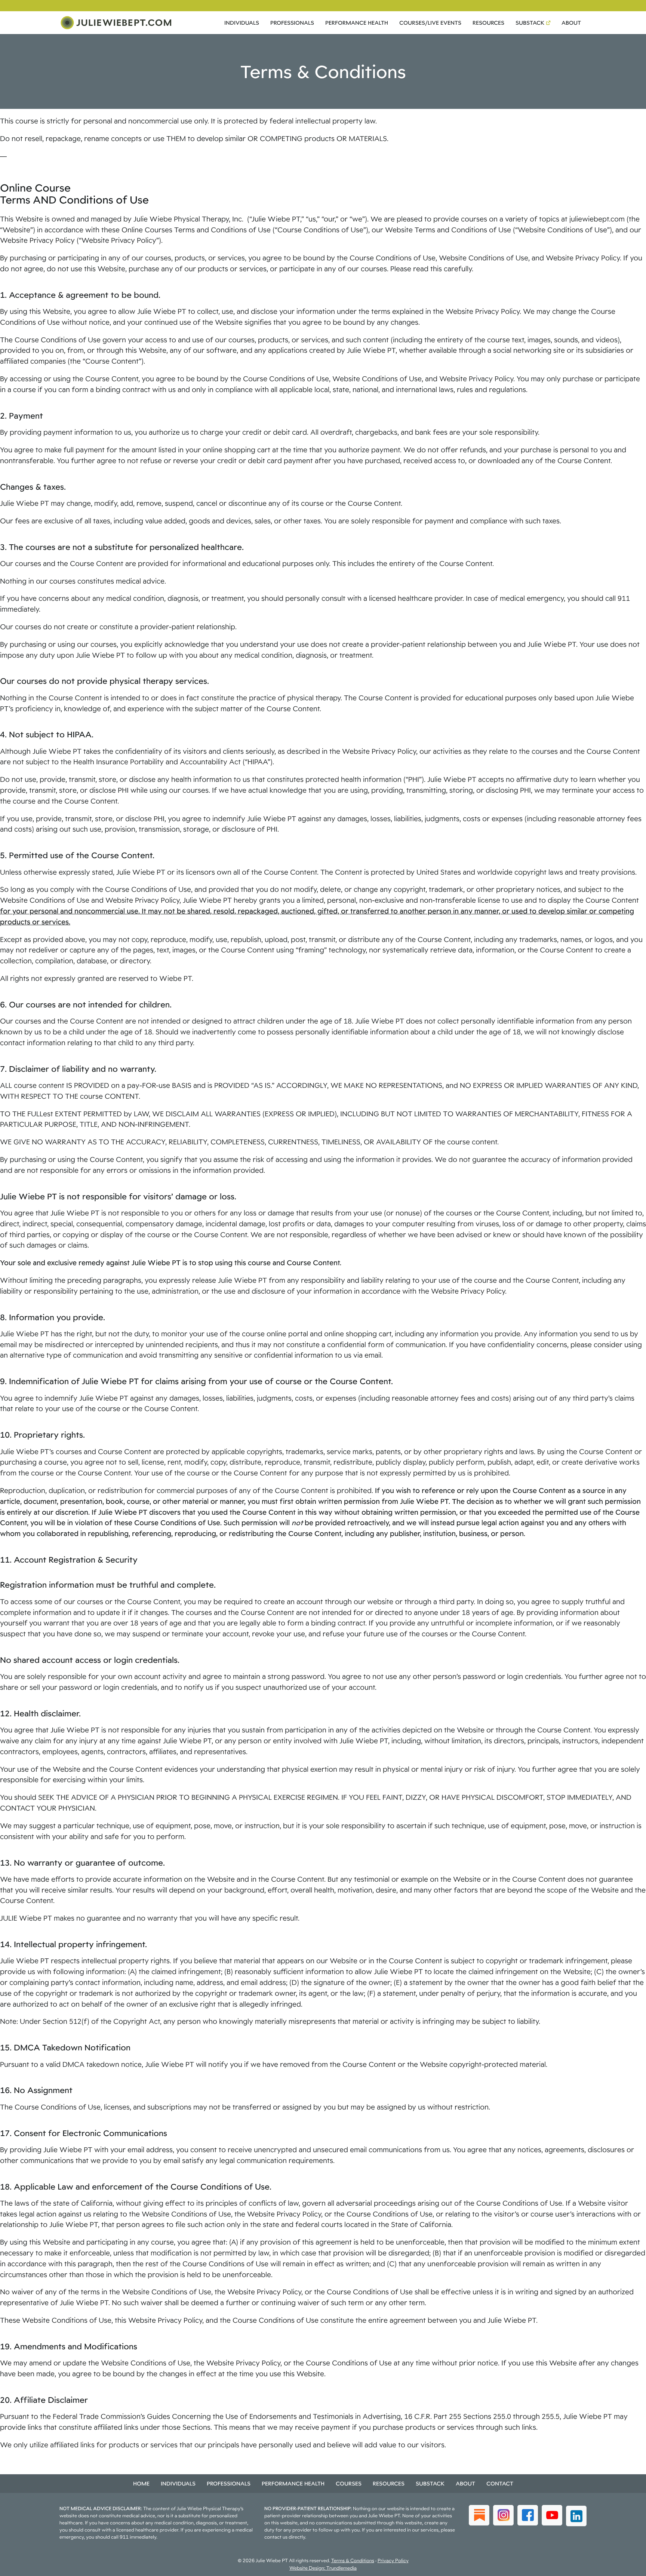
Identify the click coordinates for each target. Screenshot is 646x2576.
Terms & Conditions (353, 2560)
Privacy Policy (393, 2560)
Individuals (242, 23)
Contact (500, 2483)
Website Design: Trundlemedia (323, 2568)
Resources (488, 23)
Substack (530, 23)
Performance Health (357, 23)
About (571, 23)
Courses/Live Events (430, 23)
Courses (349, 2483)
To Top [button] (626, 2568)
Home (141, 2483)
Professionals (292, 23)
